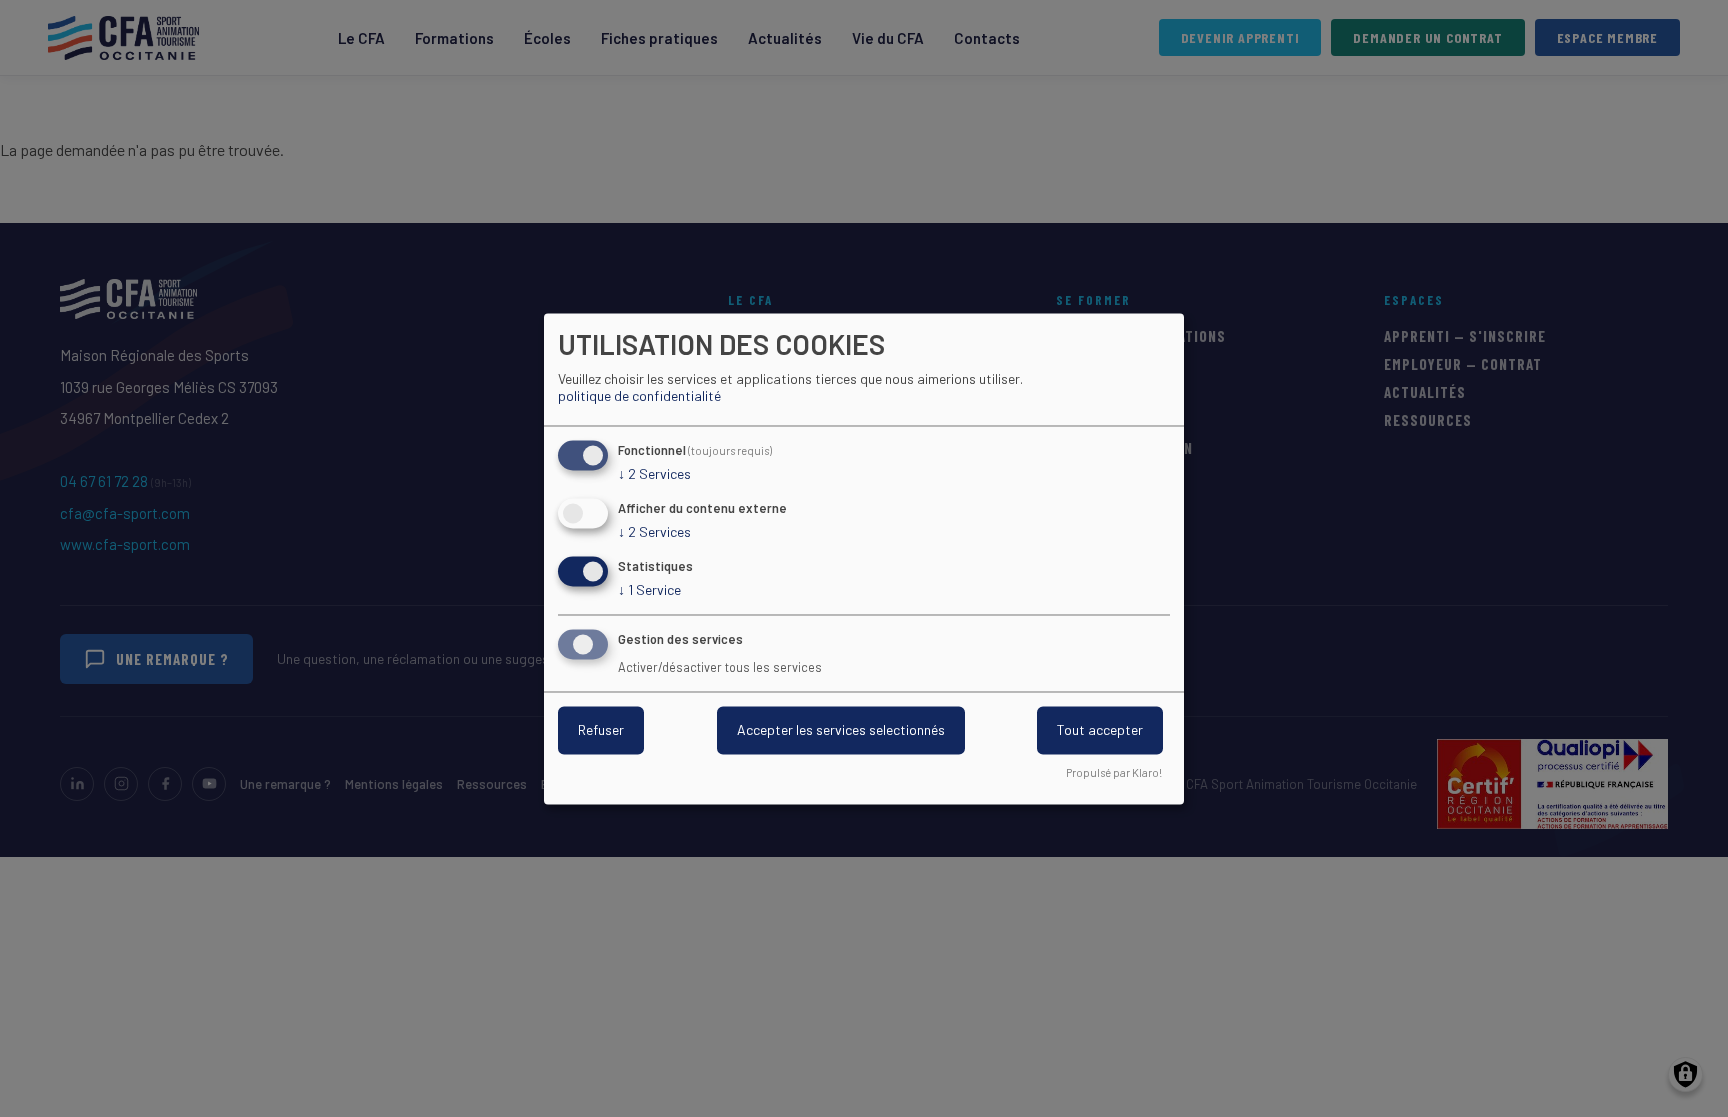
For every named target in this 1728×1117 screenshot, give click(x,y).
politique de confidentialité (639, 396)
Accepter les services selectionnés (841, 729)
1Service (649, 589)
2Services (654, 474)
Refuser (601, 729)
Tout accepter (1100, 729)
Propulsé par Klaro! (1114, 772)
